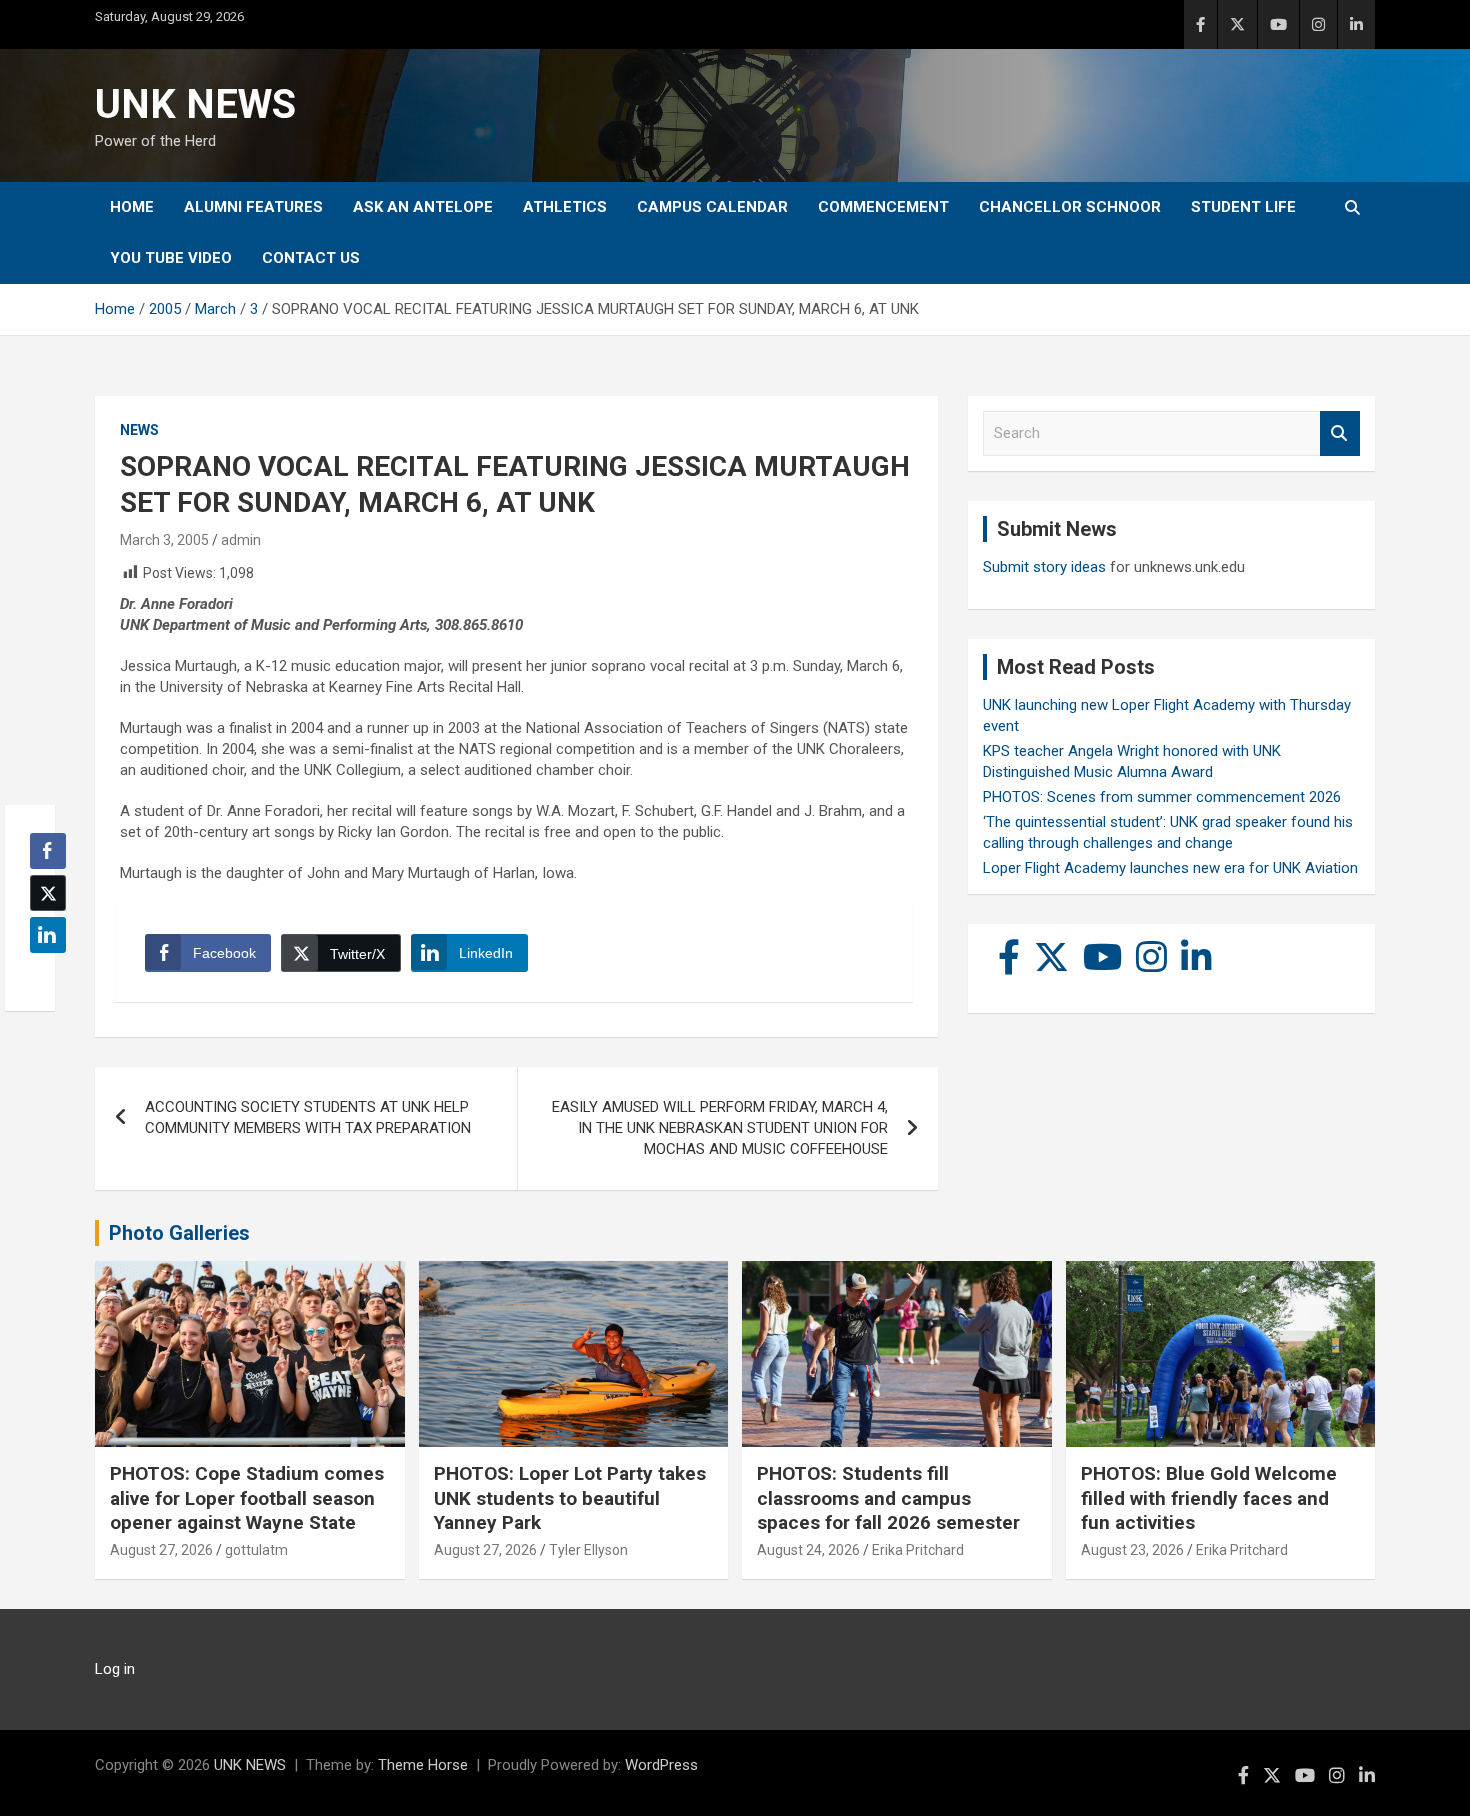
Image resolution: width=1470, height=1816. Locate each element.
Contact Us (311, 258)
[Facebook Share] (48, 851)
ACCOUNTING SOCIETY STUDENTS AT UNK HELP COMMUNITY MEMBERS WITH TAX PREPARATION (308, 1117)
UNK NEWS (195, 104)
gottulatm (256, 1550)
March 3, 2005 (164, 540)
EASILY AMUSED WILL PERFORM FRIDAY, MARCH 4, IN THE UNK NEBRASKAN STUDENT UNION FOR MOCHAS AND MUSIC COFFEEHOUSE (720, 1128)
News (139, 430)
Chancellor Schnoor (1070, 207)
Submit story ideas (1044, 567)
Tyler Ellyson (588, 1550)
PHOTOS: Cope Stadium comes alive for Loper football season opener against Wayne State (247, 1498)
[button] (42, 974)
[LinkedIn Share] (48, 935)
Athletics (565, 207)
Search (1340, 433)
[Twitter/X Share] (48, 893)
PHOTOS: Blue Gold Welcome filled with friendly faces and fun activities (1209, 1498)
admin (241, 540)
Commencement (883, 207)
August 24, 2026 (808, 1550)
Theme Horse (423, 1765)
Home (132, 207)
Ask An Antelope (423, 207)
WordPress (661, 1765)
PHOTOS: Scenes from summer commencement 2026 (1162, 797)
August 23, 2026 (1132, 1550)
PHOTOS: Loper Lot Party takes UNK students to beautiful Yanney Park (570, 1498)
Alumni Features (253, 207)
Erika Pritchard (918, 1550)
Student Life (1243, 207)
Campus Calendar (712, 207)
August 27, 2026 (161, 1550)
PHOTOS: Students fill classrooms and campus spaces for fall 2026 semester (888, 1498)
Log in (115, 1669)
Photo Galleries (179, 1233)
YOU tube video (171, 258)
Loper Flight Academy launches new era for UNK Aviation (1170, 868)
